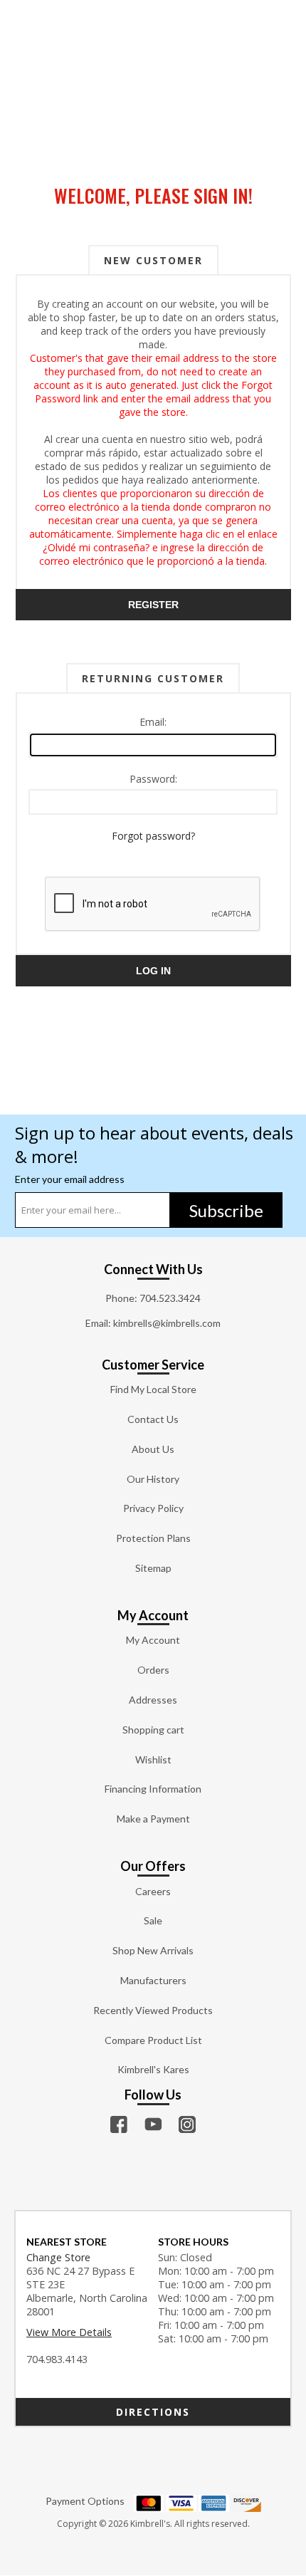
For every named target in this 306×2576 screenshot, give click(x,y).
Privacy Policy (153, 1508)
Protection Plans (153, 1538)
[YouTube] (153, 2124)
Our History (153, 1479)
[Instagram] (187, 2124)
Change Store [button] (58, 2257)
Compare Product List (153, 2040)
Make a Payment (153, 1819)
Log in (153, 971)
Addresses (153, 1700)
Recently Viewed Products (153, 2010)
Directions (153, 2412)
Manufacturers (153, 1980)
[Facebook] (119, 2124)
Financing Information (153, 1789)
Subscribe (226, 1210)
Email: (153, 722)
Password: (153, 779)
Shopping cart (153, 1730)
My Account (153, 1640)
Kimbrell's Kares (153, 2069)
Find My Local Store (153, 1389)
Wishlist (153, 1759)
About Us (153, 1449)
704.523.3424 (170, 1298)
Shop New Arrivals (153, 1950)
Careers (153, 1891)
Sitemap (153, 1568)
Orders (153, 1670)
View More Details (69, 2332)
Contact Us (153, 1419)
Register (153, 605)
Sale (153, 1920)
